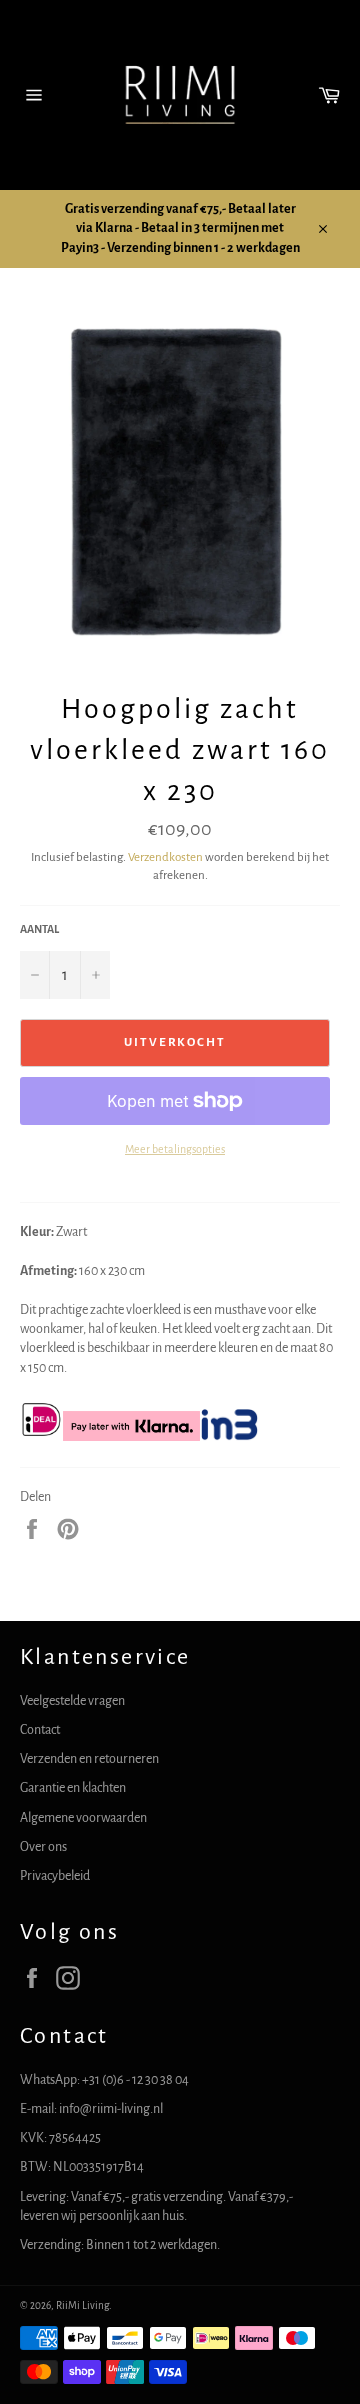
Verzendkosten (165, 857)
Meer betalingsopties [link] (175, 1149)
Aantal (39, 929)
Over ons (43, 1847)
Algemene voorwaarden (83, 1818)
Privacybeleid (55, 1876)
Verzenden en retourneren (89, 1759)
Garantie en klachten (73, 1788)
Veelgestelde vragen (72, 1701)
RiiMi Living (82, 2305)
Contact (40, 1730)
